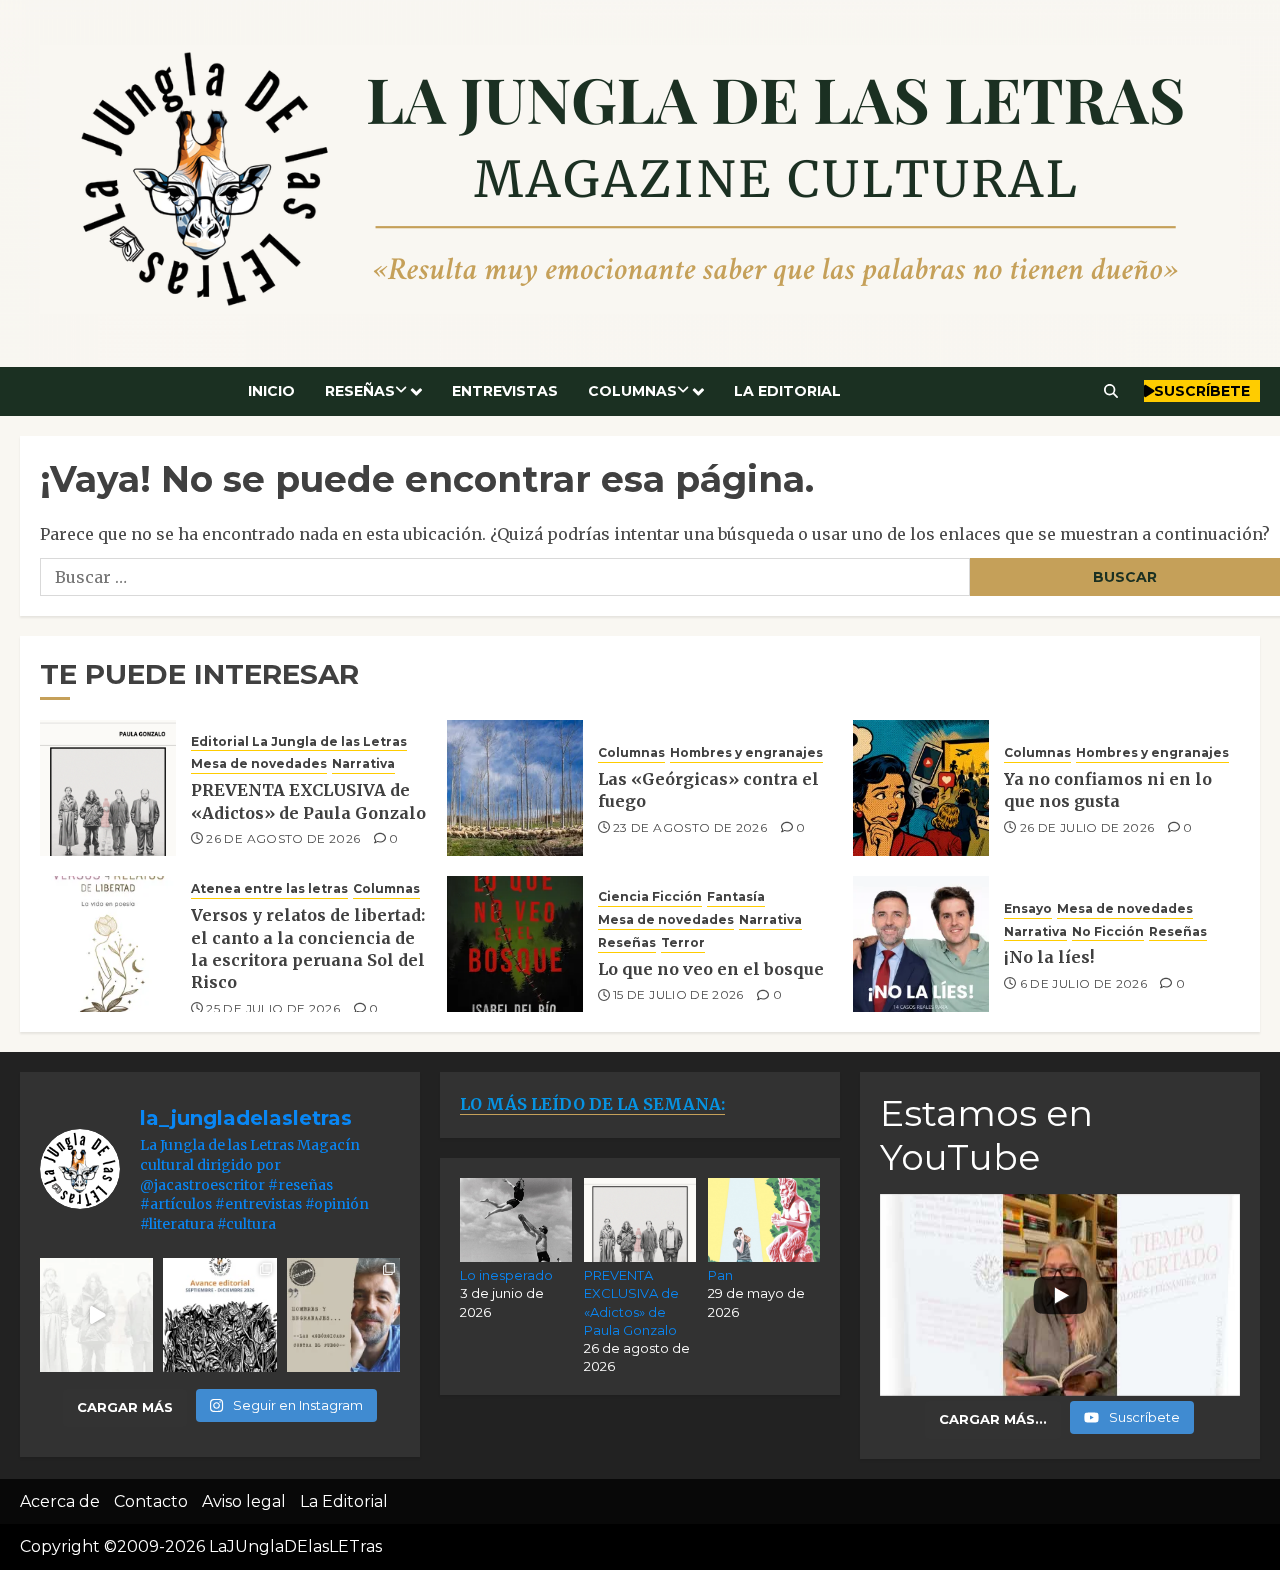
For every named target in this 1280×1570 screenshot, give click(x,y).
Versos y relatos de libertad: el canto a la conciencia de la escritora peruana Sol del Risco (308, 948)
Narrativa (363, 763)
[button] (1111, 391)
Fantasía (736, 896)
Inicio (271, 391)
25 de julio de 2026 (273, 1008)
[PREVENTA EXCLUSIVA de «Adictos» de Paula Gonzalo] (108, 788)
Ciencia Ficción (650, 896)
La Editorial (787, 391)
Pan (720, 1275)
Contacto (151, 1501)
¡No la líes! (1049, 957)
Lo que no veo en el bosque (711, 969)
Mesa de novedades (259, 763)
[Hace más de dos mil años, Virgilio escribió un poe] (343, 1314)
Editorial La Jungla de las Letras (299, 741)
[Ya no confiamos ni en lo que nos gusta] (921, 788)
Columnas (632, 391)
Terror (683, 942)
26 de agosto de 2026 (283, 838)
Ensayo (1028, 908)
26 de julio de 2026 (1087, 827)
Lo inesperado (506, 1275)
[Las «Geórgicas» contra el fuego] (515, 788)
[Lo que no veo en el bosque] (515, 944)
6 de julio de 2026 (1083, 983)
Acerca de (60, 1501)
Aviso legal (244, 1501)
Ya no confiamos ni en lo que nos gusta (1108, 790)
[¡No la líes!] (921, 944)
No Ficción (1108, 931)
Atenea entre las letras (269, 888)
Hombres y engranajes (746, 752)
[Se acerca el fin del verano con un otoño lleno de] (219, 1314)
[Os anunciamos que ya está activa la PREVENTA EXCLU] (96, 1314)
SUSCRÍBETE (1202, 391)
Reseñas (360, 391)
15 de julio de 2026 (678, 994)
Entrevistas (505, 391)
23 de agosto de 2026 (690, 827)
